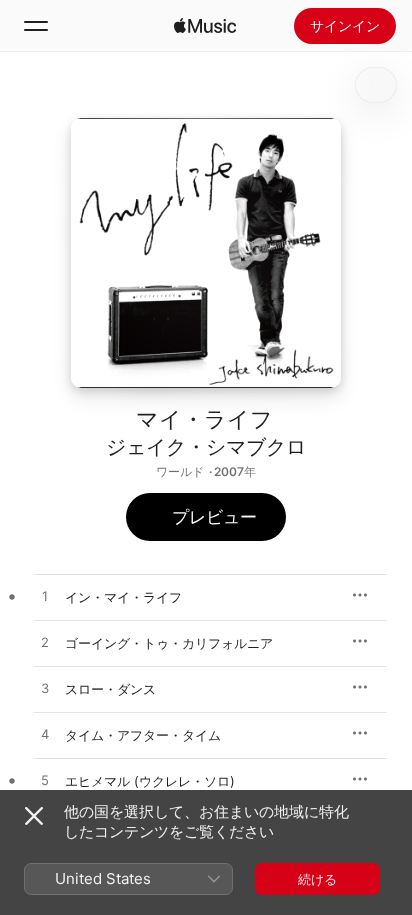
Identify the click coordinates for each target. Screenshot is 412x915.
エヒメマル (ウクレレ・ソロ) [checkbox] (150, 781)
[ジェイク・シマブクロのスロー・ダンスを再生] (45, 689)
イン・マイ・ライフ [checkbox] (123, 597)
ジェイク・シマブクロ (206, 447)
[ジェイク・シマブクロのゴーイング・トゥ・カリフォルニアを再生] (45, 643)
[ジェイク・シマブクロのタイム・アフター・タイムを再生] (45, 735)
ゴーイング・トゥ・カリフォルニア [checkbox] (169, 643)
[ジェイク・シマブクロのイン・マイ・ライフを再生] (45, 597)
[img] (205, 26)
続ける (317, 879)
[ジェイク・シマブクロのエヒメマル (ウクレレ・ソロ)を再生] (45, 781)
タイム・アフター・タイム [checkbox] (143, 735)
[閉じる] (34, 816)
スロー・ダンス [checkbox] (110, 689)
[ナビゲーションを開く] (36, 26)
